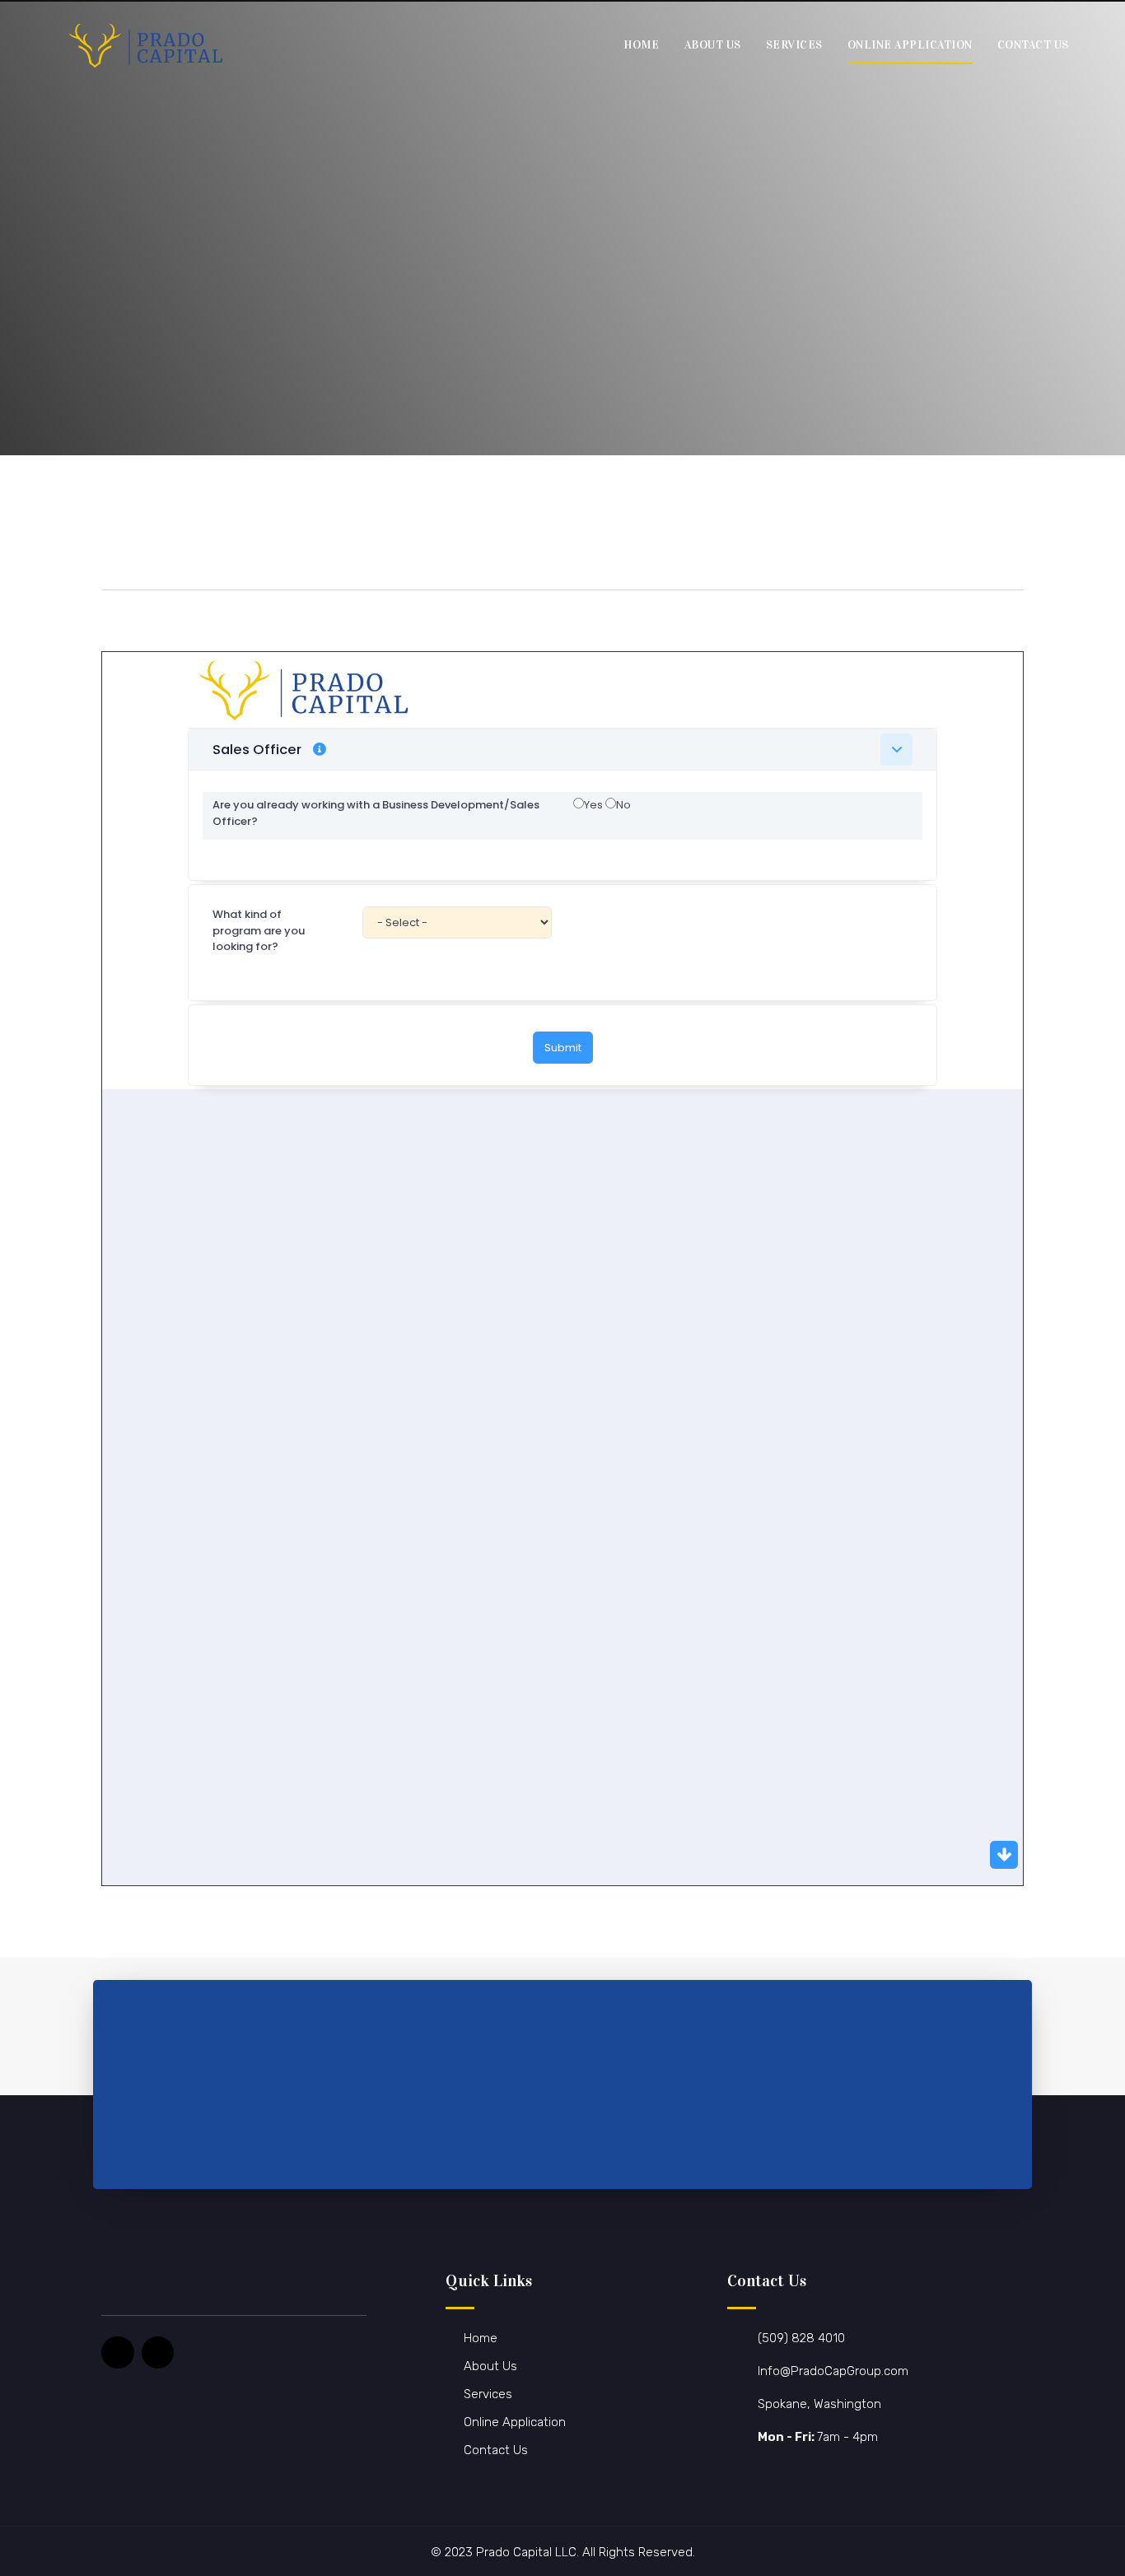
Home (642, 45)
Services (794, 45)
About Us (713, 45)
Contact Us (1033, 45)
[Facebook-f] (118, 2353)
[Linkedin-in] (158, 2353)
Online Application (910, 45)
